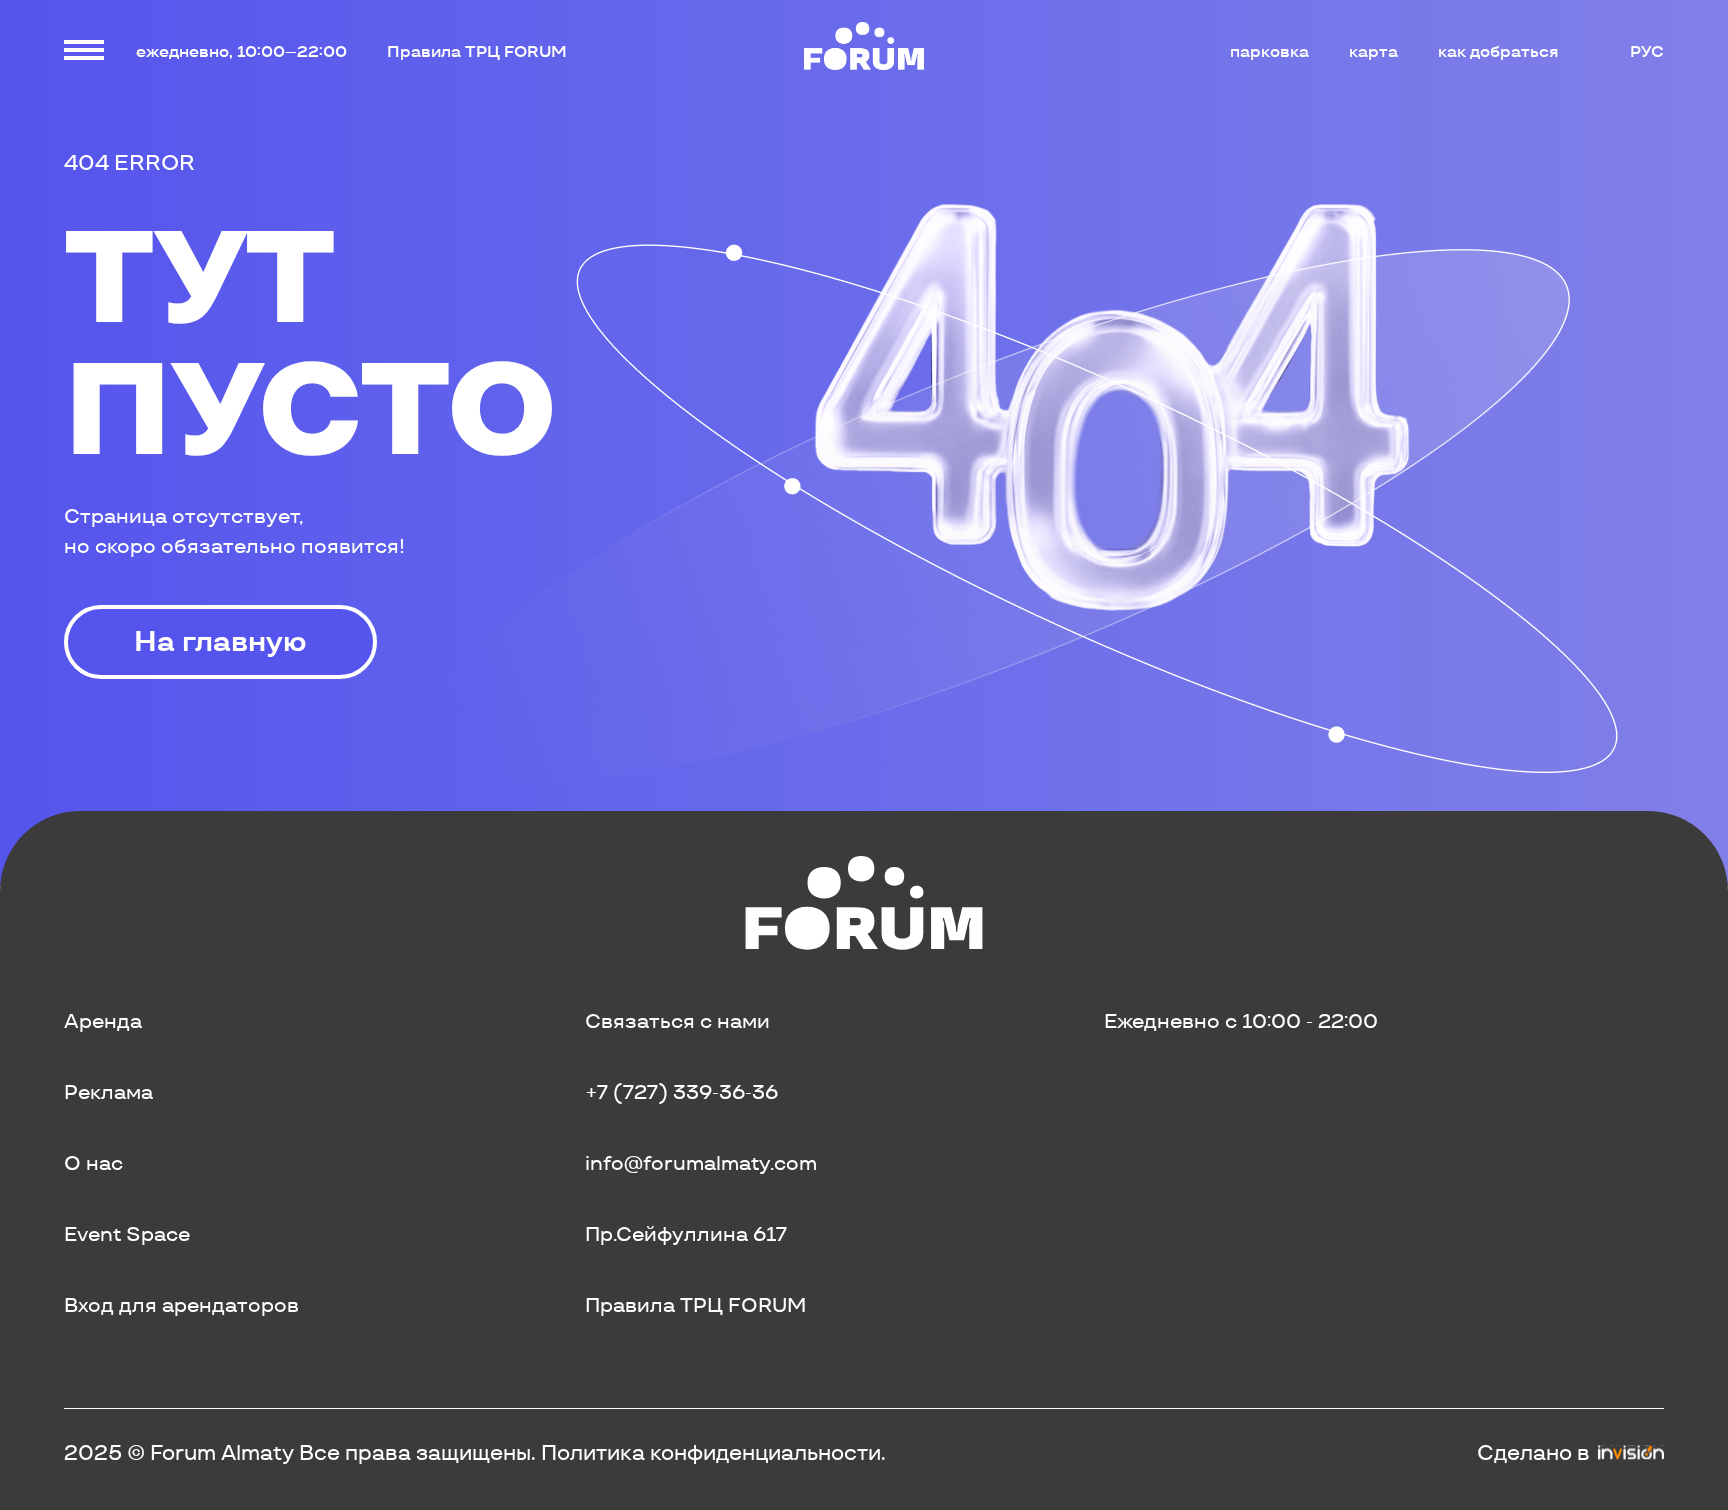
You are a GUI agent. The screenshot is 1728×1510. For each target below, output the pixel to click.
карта (1373, 51)
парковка (1269, 51)
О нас (93, 1163)
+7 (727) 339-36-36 (681, 1092)
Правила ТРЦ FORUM (477, 51)
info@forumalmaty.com (701, 1163)
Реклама (108, 1092)
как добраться (1498, 51)
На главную (220, 641)
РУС (1647, 51)
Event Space (127, 1234)
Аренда (103, 1021)
